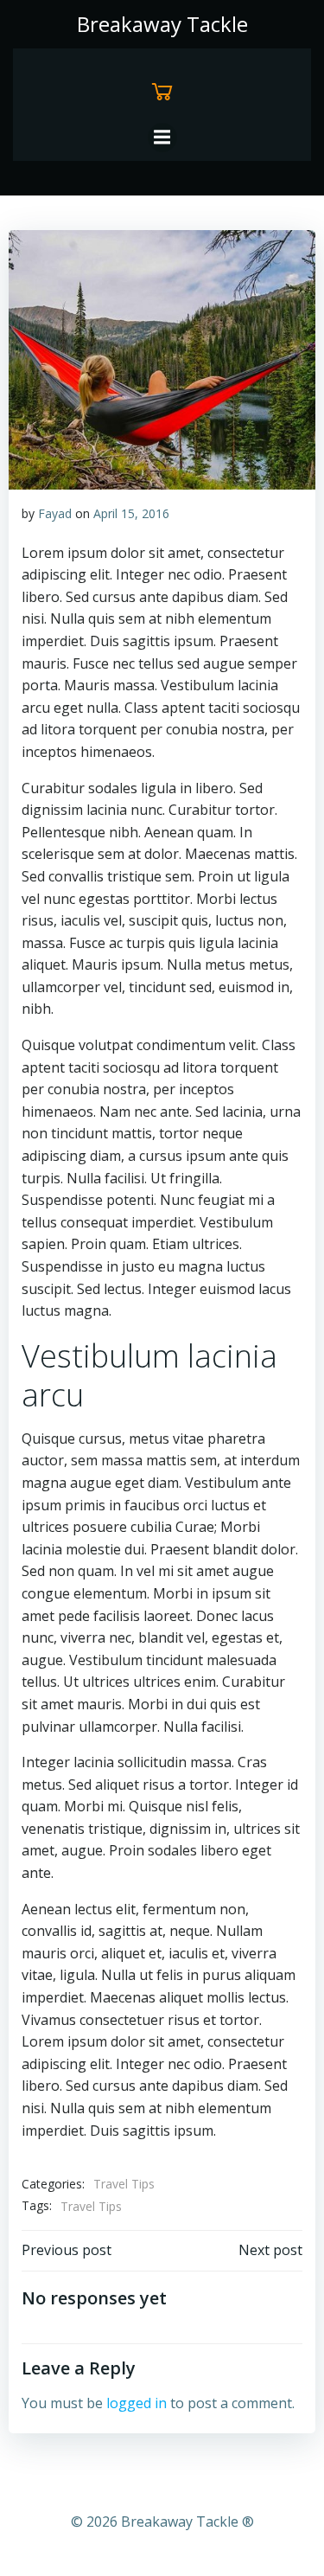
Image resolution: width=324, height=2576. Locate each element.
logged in (137, 2403)
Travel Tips (124, 2184)
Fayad (55, 513)
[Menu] (162, 138)
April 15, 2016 (131, 513)
